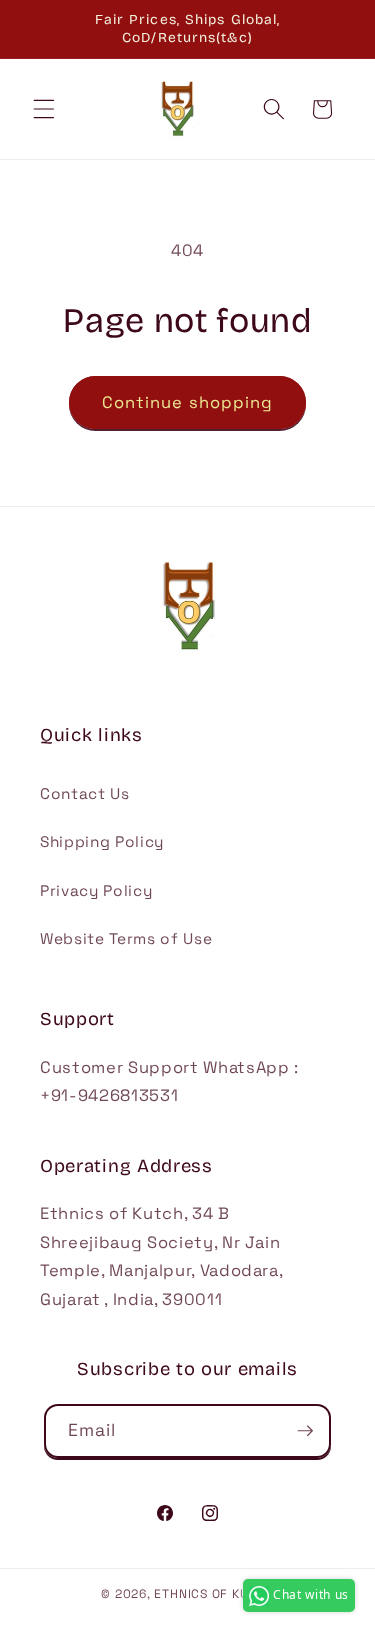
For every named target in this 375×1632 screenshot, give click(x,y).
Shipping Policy (102, 841)
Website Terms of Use (126, 938)
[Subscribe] (305, 1431)
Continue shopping (188, 402)
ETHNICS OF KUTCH (213, 1594)
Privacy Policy (96, 890)
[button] (44, 109)
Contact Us (85, 793)
